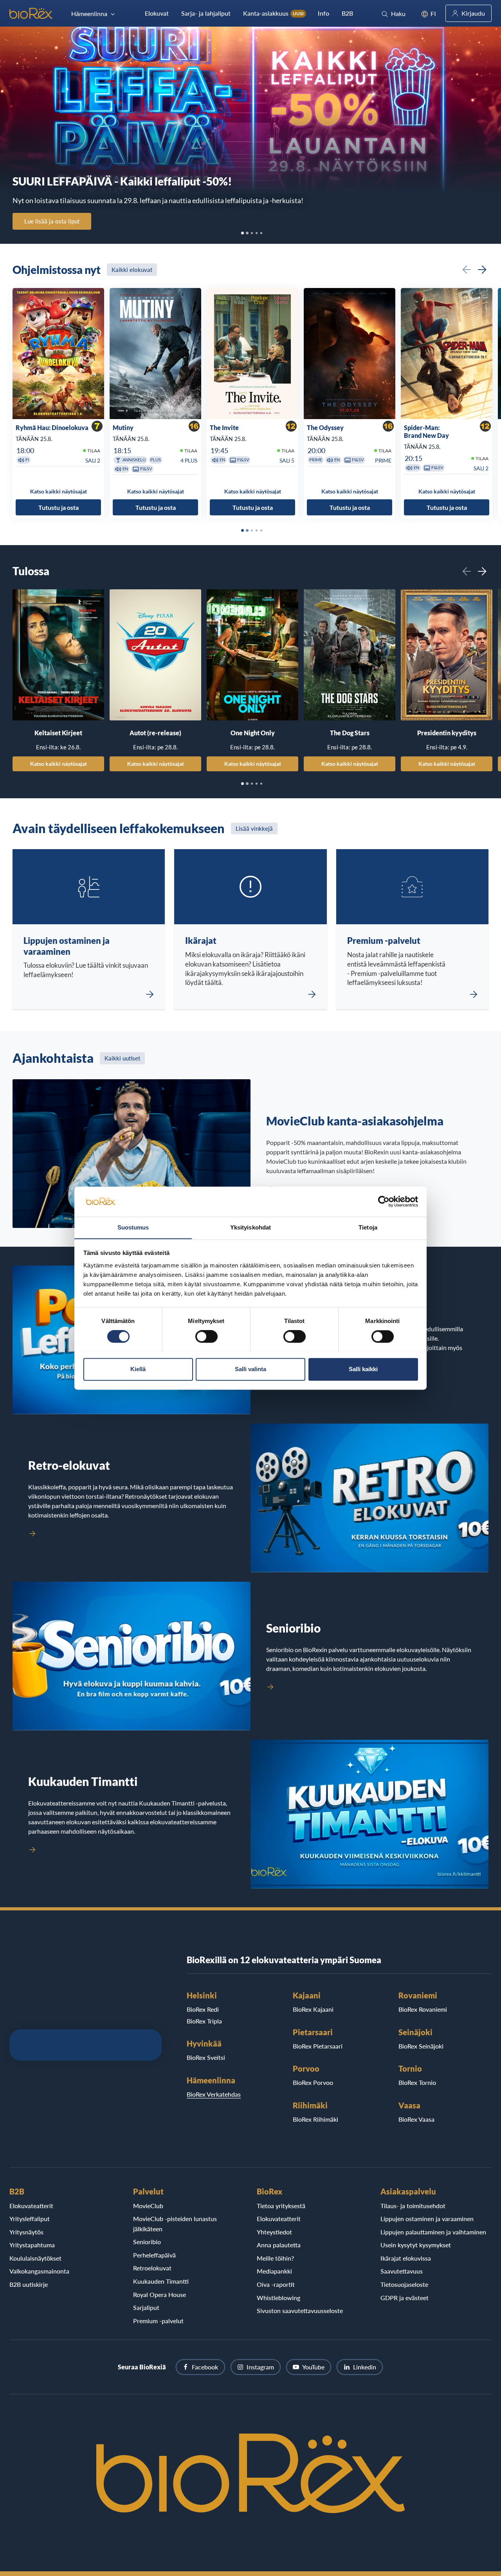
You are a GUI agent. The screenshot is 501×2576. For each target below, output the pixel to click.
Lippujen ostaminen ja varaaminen (427, 2219)
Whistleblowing (278, 2298)
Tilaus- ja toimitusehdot (413, 2206)
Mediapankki (274, 2271)
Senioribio (147, 2242)
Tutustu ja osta (59, 507)
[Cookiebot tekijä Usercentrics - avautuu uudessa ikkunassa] (384, 1201)
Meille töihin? (275, 2258)
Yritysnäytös (26, 2232)
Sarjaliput (146, 2307)
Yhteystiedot (274, 2232)
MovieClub (148, 2206)
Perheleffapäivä (154, 2255)
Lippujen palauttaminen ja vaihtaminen (433, 2232)
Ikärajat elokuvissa (406, 2258)
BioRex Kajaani (313, 2009)
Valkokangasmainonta (39, 2271)
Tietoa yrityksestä (281, 2206)
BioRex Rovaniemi (423, 2009)
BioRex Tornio (417, 2082)
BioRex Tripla (204, 2021)
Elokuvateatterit (31, 2206)
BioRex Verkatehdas (214, 2094)
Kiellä (138, 1369)
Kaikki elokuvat (132, 270)
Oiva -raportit (276, 2284)
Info (323, 13)
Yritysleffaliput (30, 2219)
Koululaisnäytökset (35, 2258)
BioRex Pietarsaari (318, 2046)
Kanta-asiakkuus (273, 13)
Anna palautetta (279, 2245)
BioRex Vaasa (416, 2119)
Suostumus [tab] (133, 1227)
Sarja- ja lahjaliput (206, 13)
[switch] (206, 1336)
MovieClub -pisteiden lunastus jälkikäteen (175, 2224)
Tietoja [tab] (368, 1227)
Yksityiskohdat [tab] (250, 1227)
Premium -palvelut (158, 2321)
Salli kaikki (363, 1369)
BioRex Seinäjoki (421, 2046)
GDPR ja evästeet (405, 2298)
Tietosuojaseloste (404, 2284)
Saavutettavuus (402, 2271)
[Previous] (467, 270)
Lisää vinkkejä (254, 828)
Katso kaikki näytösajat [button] (59, 491)
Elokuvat (157, 13)
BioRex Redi (203, 2009)
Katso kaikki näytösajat (59, 764)
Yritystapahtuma (32, 2245)
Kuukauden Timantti (161, 2281)
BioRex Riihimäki (315, 2119)
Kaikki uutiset (122, 1058)
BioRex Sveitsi (206, 2057)
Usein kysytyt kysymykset (416, 2245)
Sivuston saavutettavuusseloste (300, 2310)
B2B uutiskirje (29, 2284)
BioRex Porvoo (313, 2082)
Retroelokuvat (152, 2268)
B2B (347, 13)
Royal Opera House (159, 2294)
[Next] (482, 270)
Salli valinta (250, 1369)
